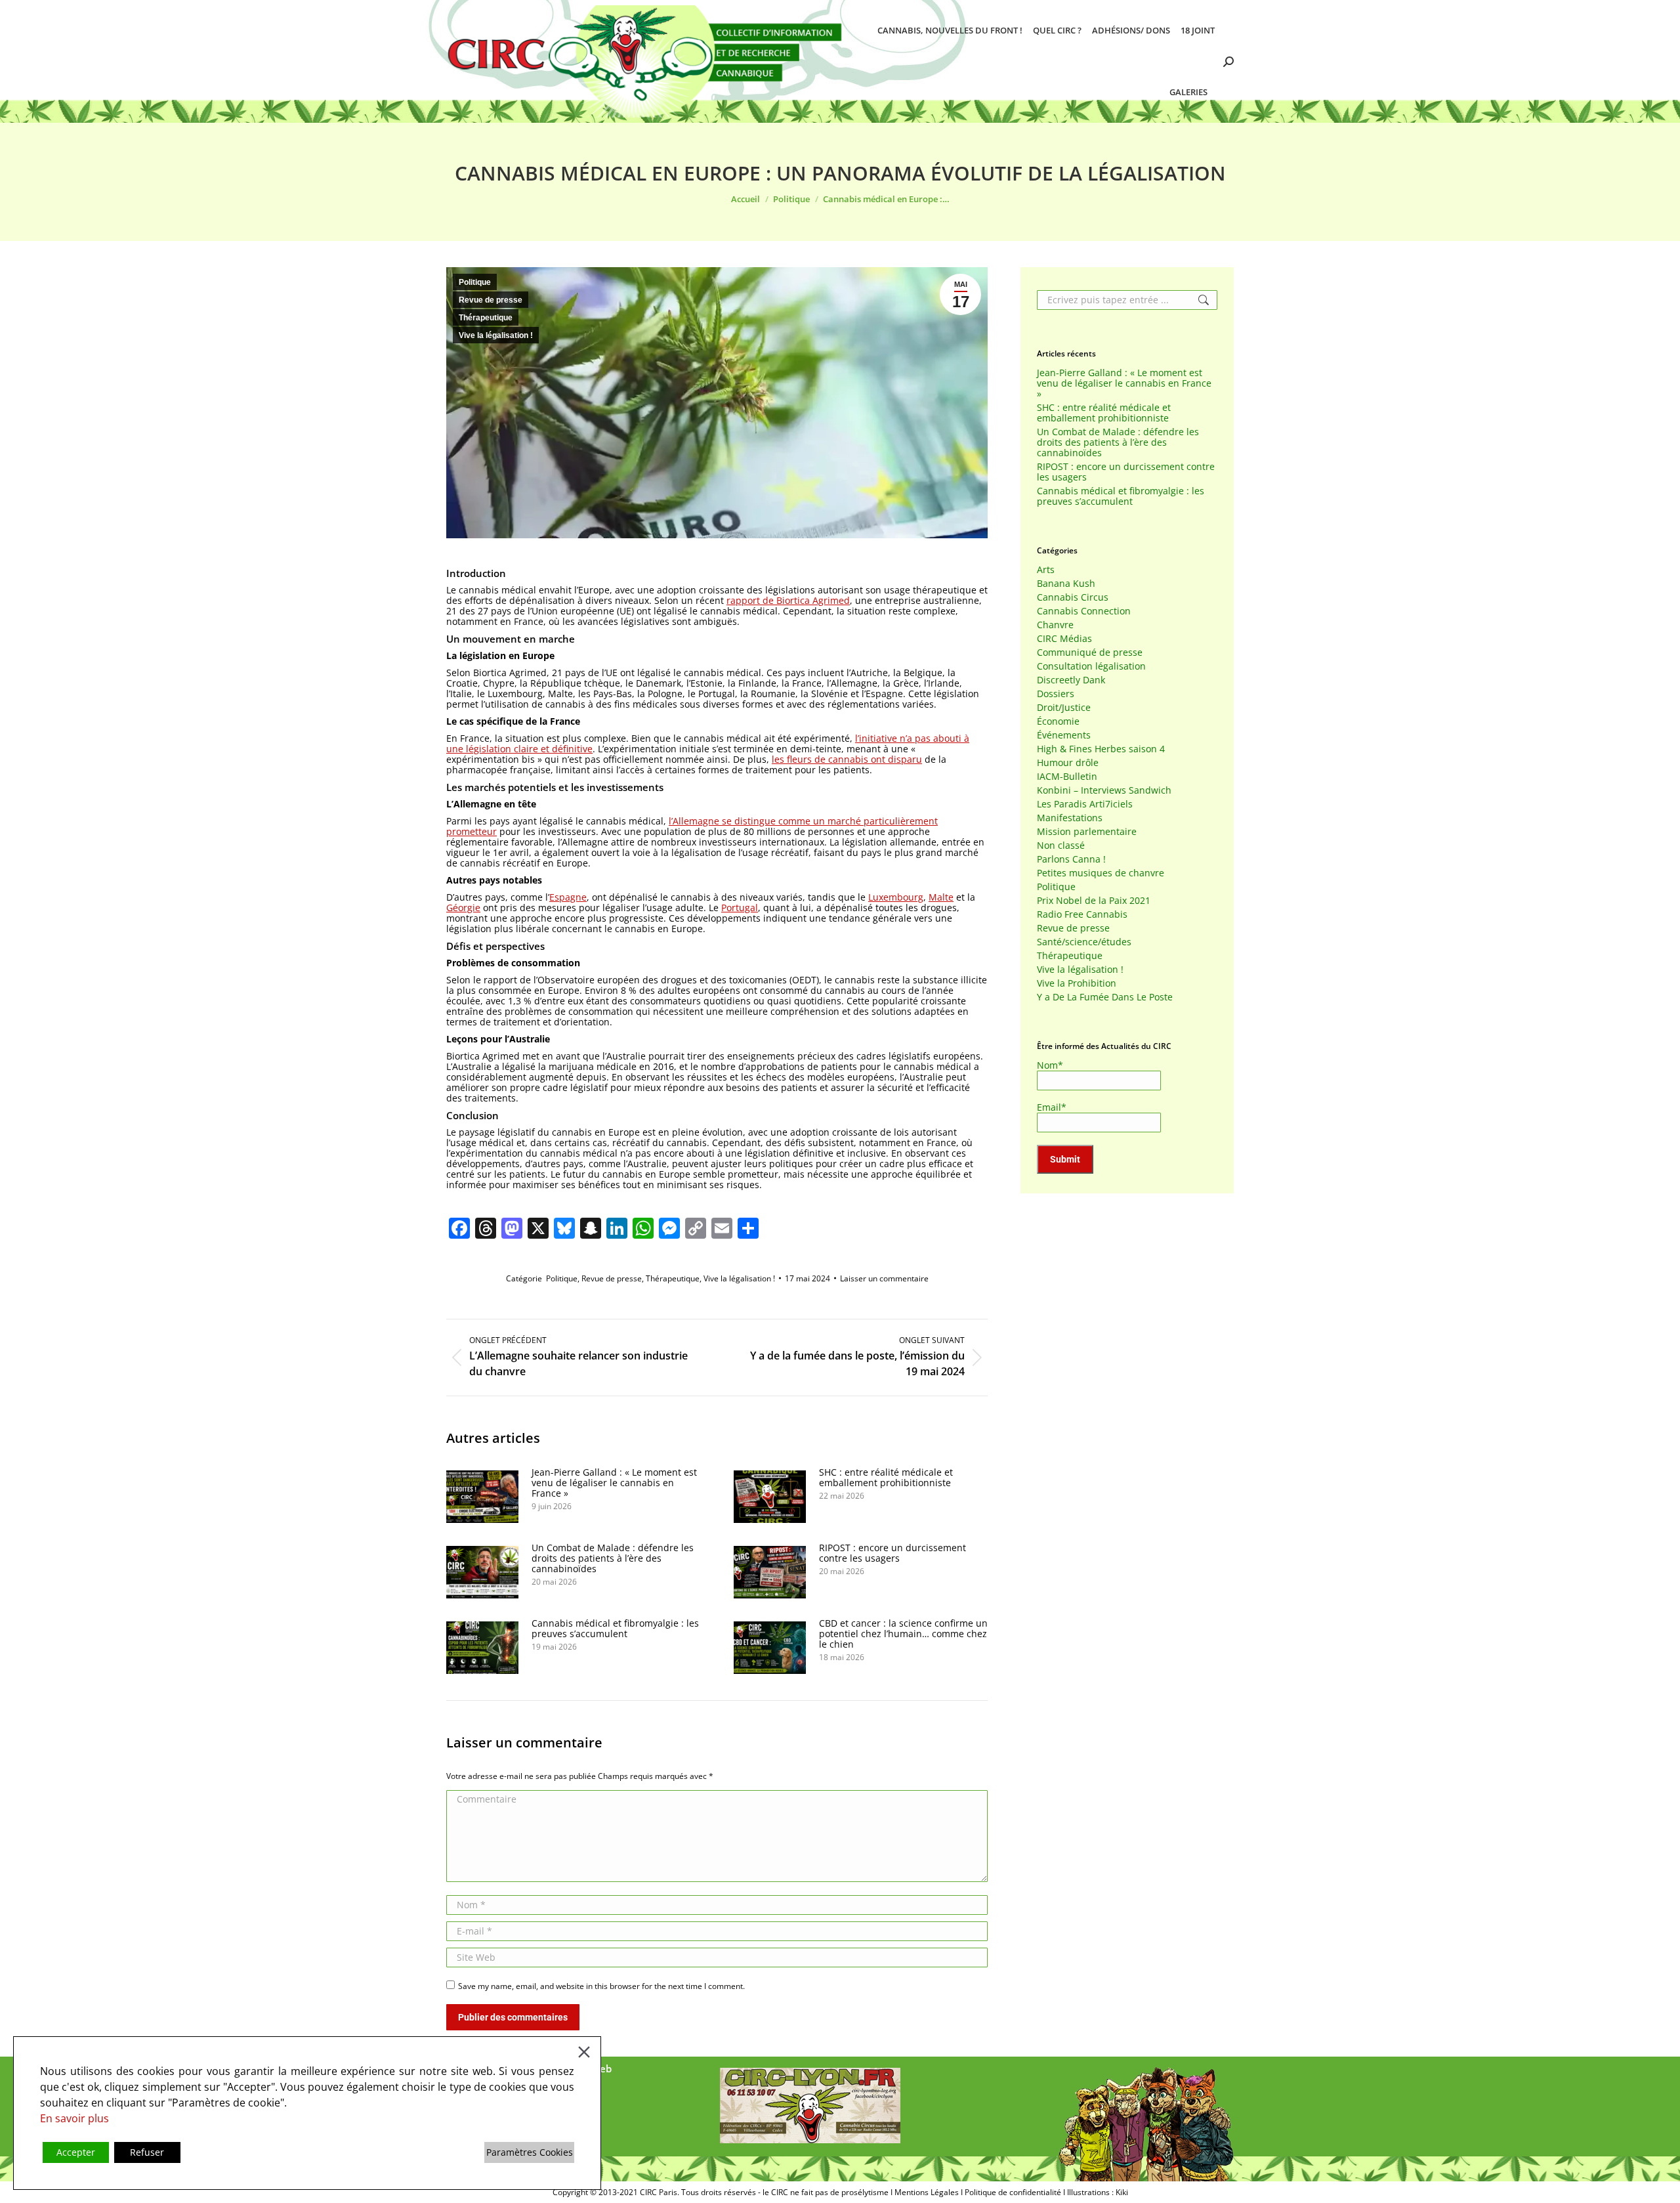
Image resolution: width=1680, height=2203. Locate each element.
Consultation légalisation (1091, 666)
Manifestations (1070, 818)
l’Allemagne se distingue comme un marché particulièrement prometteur (692, 826)
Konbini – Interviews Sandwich (1104, 790)
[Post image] (482, 1497)
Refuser (147, 2152)
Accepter (76, 2152)
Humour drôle (1068, 763)
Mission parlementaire (1087, 832)
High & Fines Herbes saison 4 (1101, 749)
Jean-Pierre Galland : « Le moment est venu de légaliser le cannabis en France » (614, 1483)
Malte (941, 897)
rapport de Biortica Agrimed (788, 600)
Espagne (568, 897)
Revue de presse (491, 300)
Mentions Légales (927, 2192)
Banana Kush (1066, 584)
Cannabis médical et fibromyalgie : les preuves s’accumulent (615, 1629)
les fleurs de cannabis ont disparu (847, 759)
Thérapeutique (486, 318)
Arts (1046, 570)
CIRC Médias (1064, 639)
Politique (475, 282)
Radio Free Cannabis (1082, 914)
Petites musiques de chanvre (1101, 873)
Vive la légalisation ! (496, 335)
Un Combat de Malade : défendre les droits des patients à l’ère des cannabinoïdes (613, 1558)
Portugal (740, 908)
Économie (1058, 721)
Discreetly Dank (1071, 680)
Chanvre (1055, 625)
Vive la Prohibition (1077, 983)
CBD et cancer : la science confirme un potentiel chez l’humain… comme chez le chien (903, 1634)
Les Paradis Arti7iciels (1085, 804)
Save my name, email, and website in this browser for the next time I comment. (601, 1986)
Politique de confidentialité (1013, 2192)
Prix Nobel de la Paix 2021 (1094, 901)
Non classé (1061, 845)
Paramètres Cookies (530, 2152)
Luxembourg (896, 897)
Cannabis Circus (1073, 597)
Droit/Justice (1064, 708)
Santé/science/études (1084, 942)
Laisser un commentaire (884, 1278)
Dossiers (1056, 694)
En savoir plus (74, 2118)
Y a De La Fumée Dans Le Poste (1105, 997)
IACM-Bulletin (1067, 777)
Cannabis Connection (1084, 611)
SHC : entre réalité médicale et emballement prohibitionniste (886, 1478)
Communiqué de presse (1090, 652)
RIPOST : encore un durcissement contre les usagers (892, 1553)
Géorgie (463, 908)
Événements (1064, 735)
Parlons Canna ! (1071, 859)
